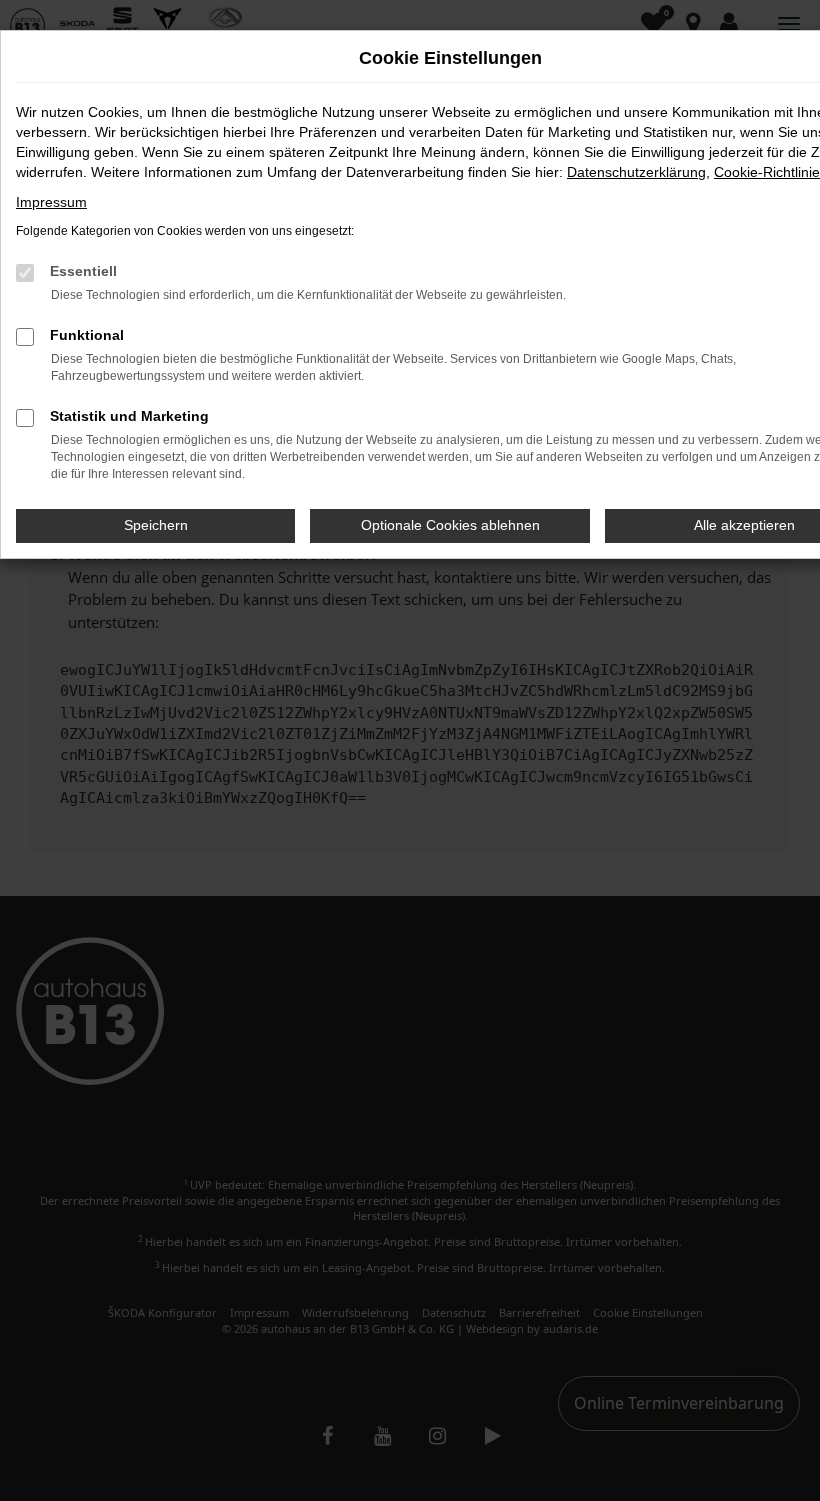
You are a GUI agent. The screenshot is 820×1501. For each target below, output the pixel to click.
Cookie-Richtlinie (767, 172)
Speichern (156, 525)
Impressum (51, 202)
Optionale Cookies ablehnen (450, 525)
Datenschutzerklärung (636, 172)
